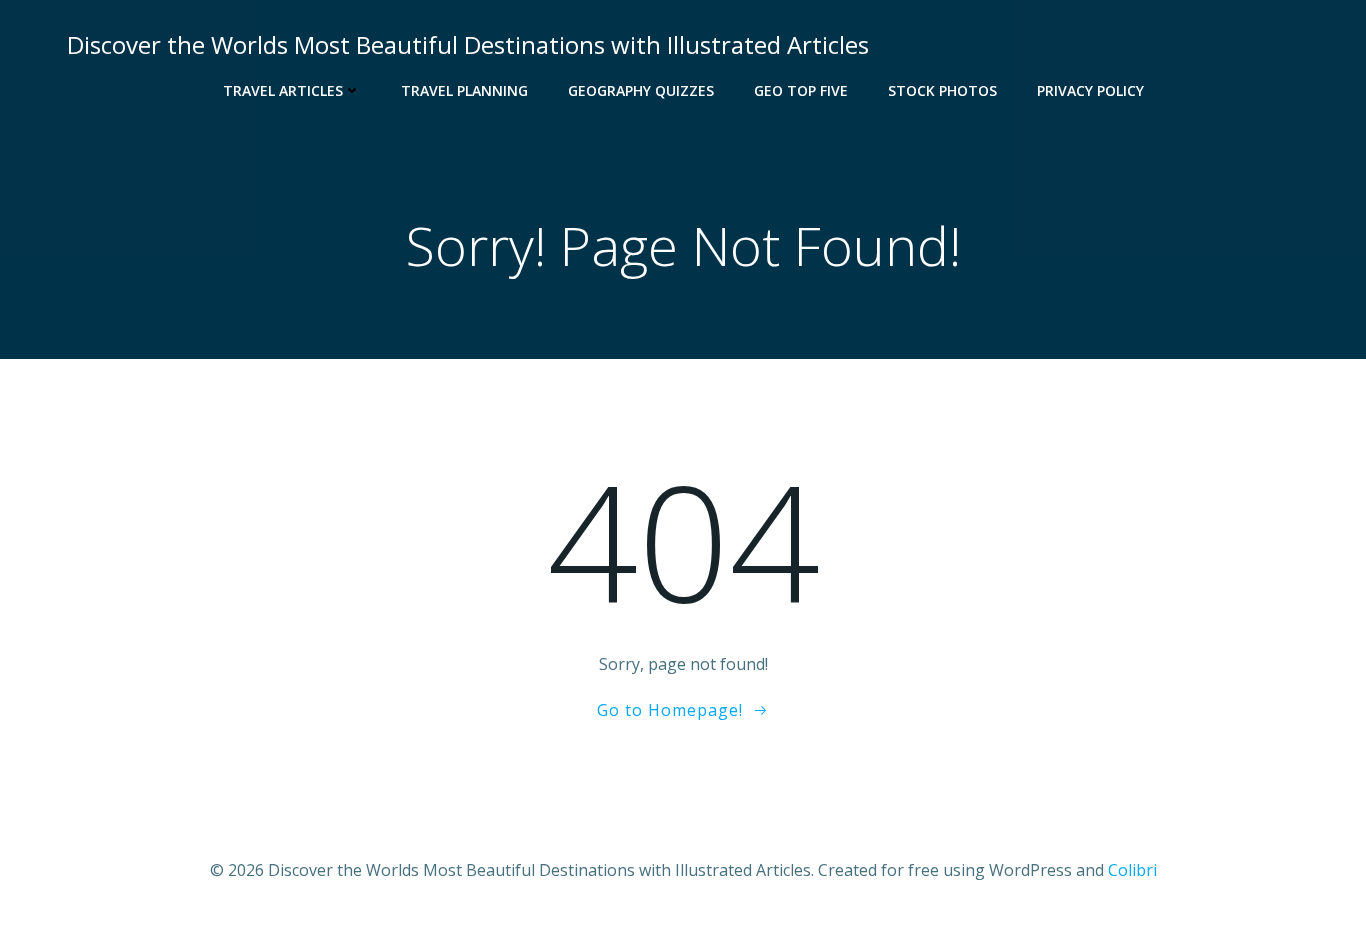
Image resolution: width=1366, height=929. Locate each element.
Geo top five (801, 90)
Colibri (1132, 870)
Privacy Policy (1090, 90)
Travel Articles (283, 90)
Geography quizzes (641, 90)
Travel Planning (464, 90)
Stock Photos (942, 90)
